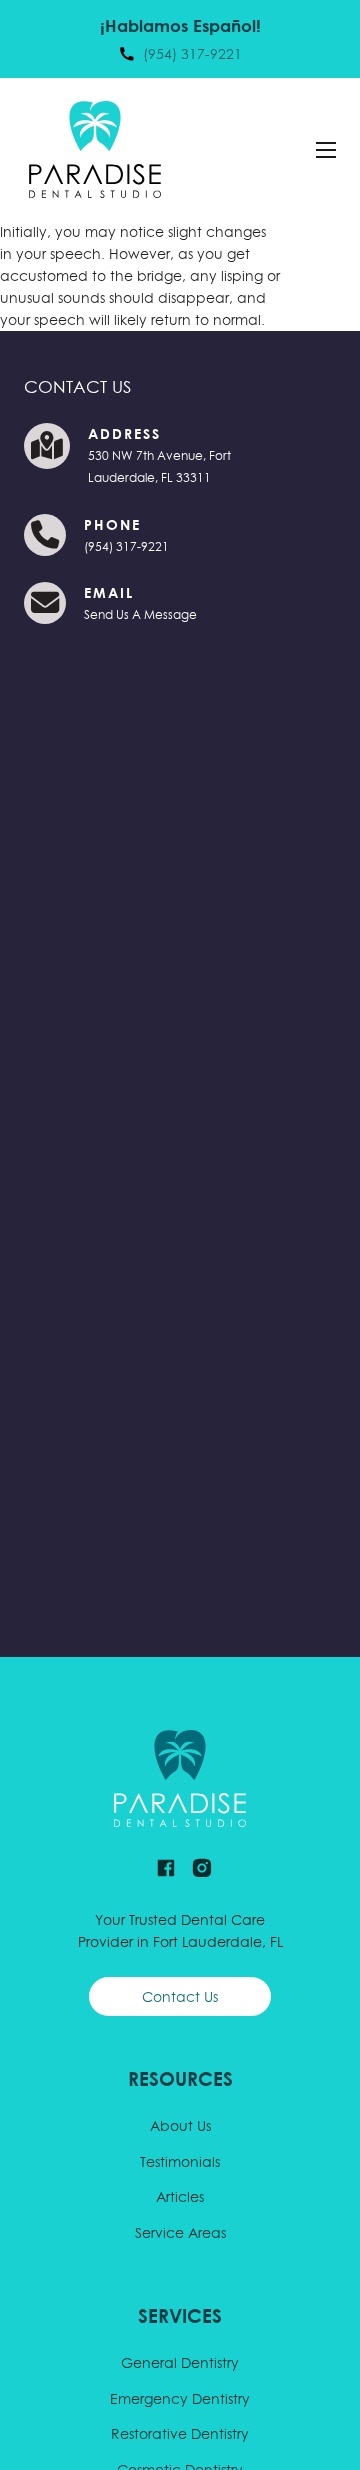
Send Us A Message (140, 614)
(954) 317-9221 (126, 546)
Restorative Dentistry (180, 2434)
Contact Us (180, 1997)
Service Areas (180, 2233)
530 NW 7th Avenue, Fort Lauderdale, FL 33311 (159, 466)
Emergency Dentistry (180, 2399)
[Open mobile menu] (326, 150)
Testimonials (180, 2162)
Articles (180, 2197)
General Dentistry (180, 2363)
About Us (180, 2126)
